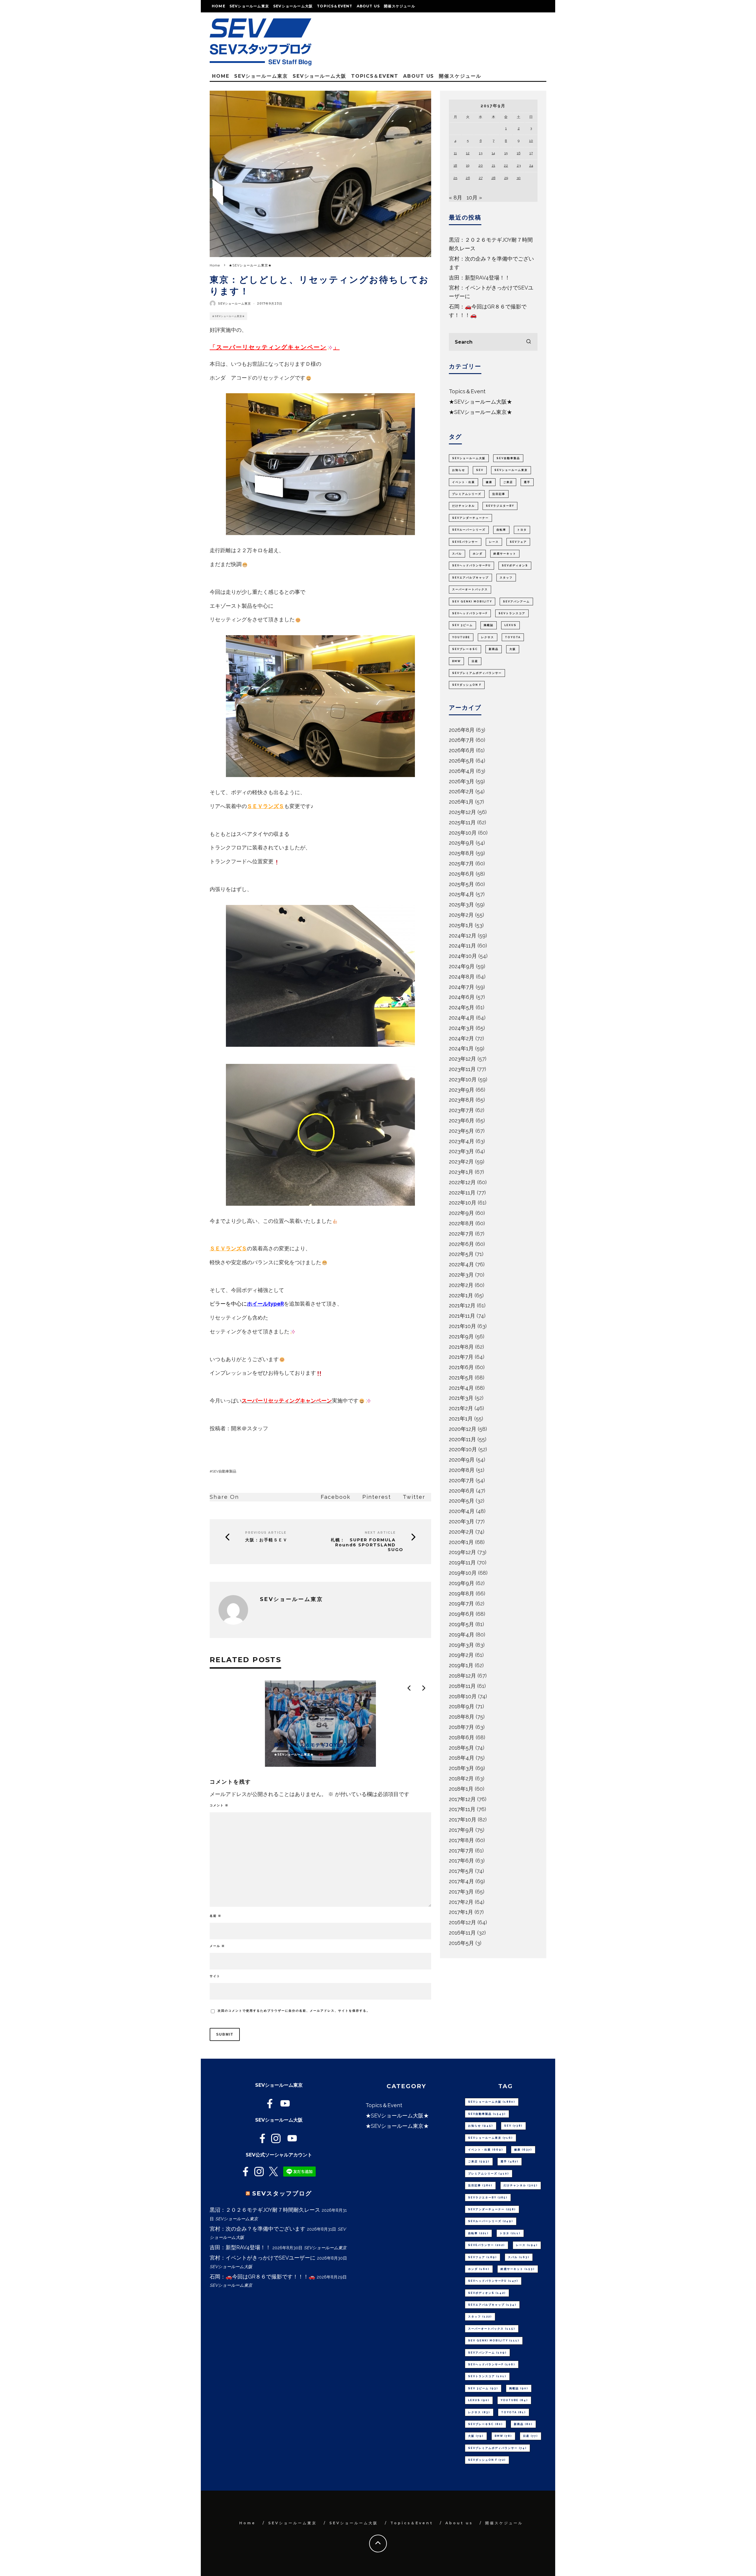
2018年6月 (462, 1737)
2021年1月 (461, 1419)
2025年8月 (462, 853)
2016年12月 (462, 1922)
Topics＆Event (335, 6)
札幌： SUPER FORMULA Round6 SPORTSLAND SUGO (367, 1545)
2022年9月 (461, 1213)
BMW (456, 661)
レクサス (488, 637)
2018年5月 (461, 1748)
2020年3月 (462, 1521)
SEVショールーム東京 (249, 6)
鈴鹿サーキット (505, 554)
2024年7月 (462, 987)
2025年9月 (462, 843)
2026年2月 (461, 791)
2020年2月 (461, 1532)
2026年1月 (461, 802)
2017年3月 (461, 1892)
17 (531, 153)
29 (506, 178)
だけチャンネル (463, 506)
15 (506, 153)
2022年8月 (461, 1223)
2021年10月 (462, 1326)
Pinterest (377, 1497)
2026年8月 (462, 730)
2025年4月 (462, 894)
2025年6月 (462, 874)
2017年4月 (461, 1881)
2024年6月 (462, 997)
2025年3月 (461, 905)
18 (455, 165)
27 (481, 178)
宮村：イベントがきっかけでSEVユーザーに (263, 2258)
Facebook (336, 1497)
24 (531, 165)
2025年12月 (462, 812)
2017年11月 (462, 1809)
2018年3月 (461, 1768)
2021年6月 (461, 1367)
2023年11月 (462, 1069)
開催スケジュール (400, 6)
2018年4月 (462, 1758)
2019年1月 (461, 1665)
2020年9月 (462, 1460)
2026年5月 (462, 761)
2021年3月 (461, 1398)
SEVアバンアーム (516, 602)
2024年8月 (462, 977)
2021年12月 (462, 1305)
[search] (529, 342)
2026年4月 (462, 771)
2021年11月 (462, 1316)
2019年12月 (462, 1552)
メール (217, 1946)
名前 (216, 1916)
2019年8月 (462, 1593)
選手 (527, 482)
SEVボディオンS (515, 565)
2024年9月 (462, 966)
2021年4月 (461, 1388)
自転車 (501, 530)
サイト (215, 1976)
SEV (480, 470)
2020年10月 (463, 1449)
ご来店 (508, 482)
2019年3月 (461, 1645)
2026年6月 (462, 750)
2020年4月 (462, 1511)
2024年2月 (461, 1038)
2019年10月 (463, 1573)
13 (481, 153)
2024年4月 (462, 1018)
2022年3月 (461, 1275)
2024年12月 (463, 936)
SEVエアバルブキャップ (470, 578)
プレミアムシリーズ (467, 494)
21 (493, 165)
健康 (489, 482)
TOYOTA (513, 637)
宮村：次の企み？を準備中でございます (258, 2229)
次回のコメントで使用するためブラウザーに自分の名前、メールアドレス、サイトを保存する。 (294, 2011)
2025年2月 (461, 915)
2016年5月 (461, 1943)
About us (368, 6)
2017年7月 (461, 1851)
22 (506, 165)
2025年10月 (463, 833)
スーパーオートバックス (470, 589)
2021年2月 (461, 1408)
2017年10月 (463, 1820)
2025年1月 (461, 925)
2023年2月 (461, 1162)
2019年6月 (462, 1614)
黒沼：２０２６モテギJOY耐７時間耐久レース (265, 2210)
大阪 (513, 649)
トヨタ (522, 530)
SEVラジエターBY (500, 506)
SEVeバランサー (465, 542)
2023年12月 (462, 1059)
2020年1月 (461, 1542)
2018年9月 (462, 1706)
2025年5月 (461, 884)
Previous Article (266, 1533)
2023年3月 (461, 1151)
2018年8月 (462, 1717)
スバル (457, 554)
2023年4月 (462, 1141)
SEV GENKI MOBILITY (472, 602)
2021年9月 (461, 1336)
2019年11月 (462, 1562)
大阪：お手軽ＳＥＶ (266, 1540)
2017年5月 (461, 1871)
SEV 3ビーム (462, 625)
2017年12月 (462, 1799)
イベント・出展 (463, 482)
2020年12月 (463, 1429)
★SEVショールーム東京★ (228, 316)
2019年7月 (461, 1604)
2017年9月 (461, 1830)
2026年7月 (462, 740)
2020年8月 (462, 1470)
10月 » (474, 198)
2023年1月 (461, 1172)
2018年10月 (463, 1696)
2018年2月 (461, 1778)
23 (519, 165)
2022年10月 (463, 1203)
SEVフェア (518, 542)
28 (493, 178)
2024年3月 (462, 1028)
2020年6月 (462, 1491)
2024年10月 (463, 956)
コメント (219, 1805)
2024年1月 (461, 1048)
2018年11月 (462, 1686)
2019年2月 (461, 1655)
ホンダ (478, 554)
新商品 (494, 649)
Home (219, 6)
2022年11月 (462, 1193)
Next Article (380, 1533)
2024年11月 (462, 946)
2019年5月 (461, 1624)
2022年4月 (461, 1264)
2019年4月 (462, 1635)
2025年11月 (462, 822)
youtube (461, 637)
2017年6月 (461, 1861)
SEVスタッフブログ (282, 2193)
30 (519, 178)
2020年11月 (462, 1439)
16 (519, 153)
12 (468, 153)
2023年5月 (461, 1131)
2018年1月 (461, 1789)
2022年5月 (461, 1254)
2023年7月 (461, 1110)
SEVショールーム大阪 (293, 6)
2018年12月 (462, 1676)
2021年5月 (461, 1378)
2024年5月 (462, 1007)
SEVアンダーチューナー (470, 518)
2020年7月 (462, 1480)
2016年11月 (462, 1933)
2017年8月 (461, 1840)
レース (494, 542)
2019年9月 (462, 1583)
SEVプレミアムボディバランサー (477, 673)
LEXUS (510, 625)
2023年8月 (462, 1100)
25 (455, 178)
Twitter (414, 1497)
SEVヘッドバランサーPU (471, 565)
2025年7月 (461, 863)
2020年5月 (462, 1501)
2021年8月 (461, 1347)
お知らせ (459, 470)
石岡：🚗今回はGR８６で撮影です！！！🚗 (262, 2277)
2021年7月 (461, 1357)
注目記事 (499, 494)
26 (468, 178)
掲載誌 (489, 625)
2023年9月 (462, 1090)
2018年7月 (461, 1727)
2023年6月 (462, 1120)
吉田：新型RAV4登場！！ (479, 278)
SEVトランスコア (512, 613)
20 (481, 165)
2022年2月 (461, 1285)
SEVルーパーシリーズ (469, 530)
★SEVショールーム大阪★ (480, 402)
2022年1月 (461, 1295)
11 (455, 153)
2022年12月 (462, 1182)
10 (531, 141)
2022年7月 (461, 1234)
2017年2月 (461, 1902)
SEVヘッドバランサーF (470, 613)
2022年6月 (461, 1244)
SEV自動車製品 (224, 1471)
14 (493, 153)
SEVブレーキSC (465, 649)
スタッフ (506, 578)
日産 (475, 661)
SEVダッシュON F (467, 685)
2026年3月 (462, 781)
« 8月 (456, 198)
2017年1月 (461, 1912)
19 (468, 165)
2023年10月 (463, 1079)
